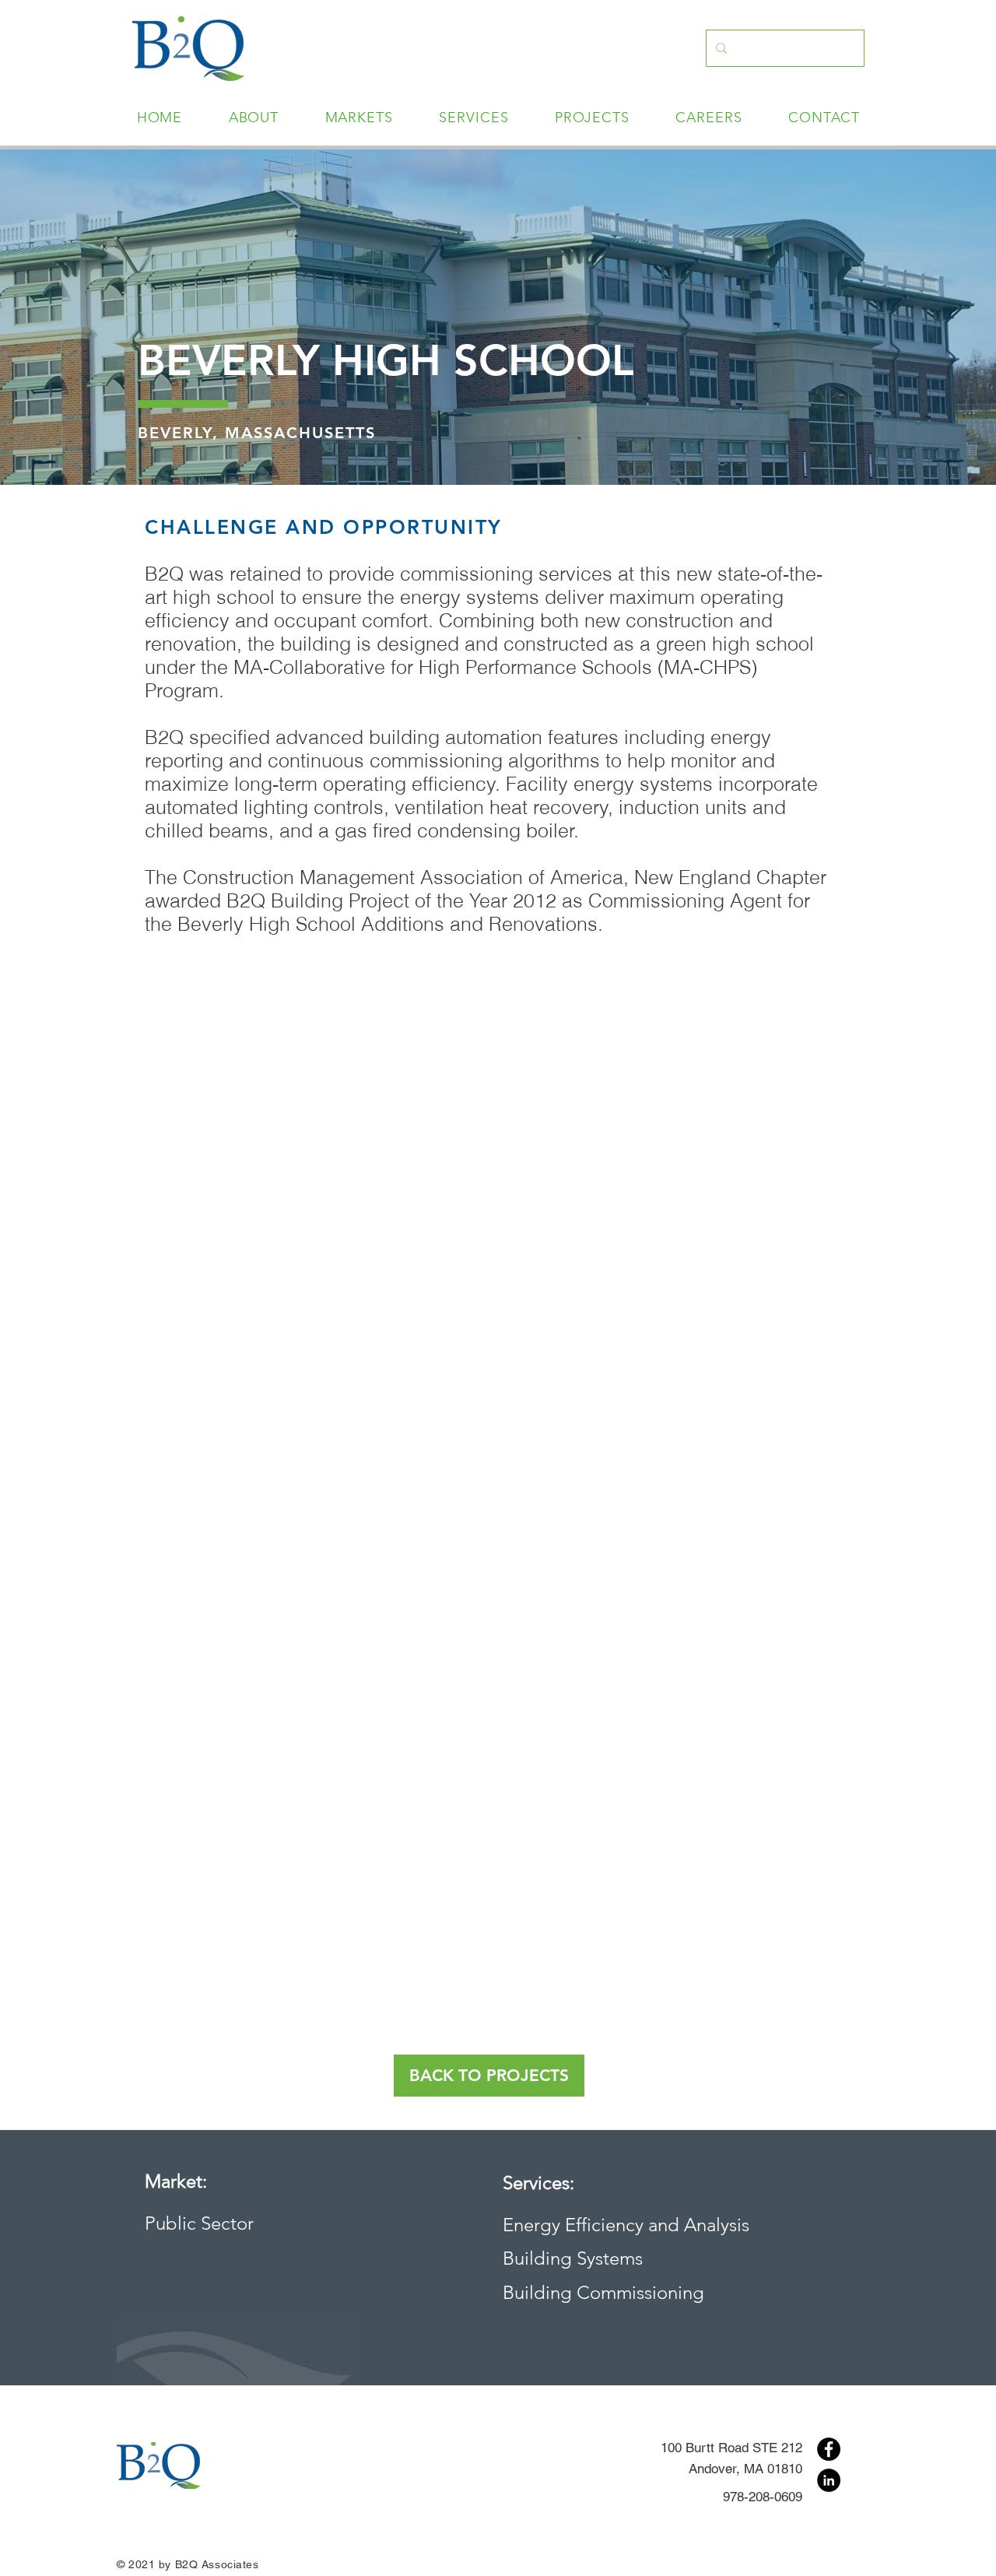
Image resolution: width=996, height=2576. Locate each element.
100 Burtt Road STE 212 (731, 2448)
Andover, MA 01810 (745, 2469)
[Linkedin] (829, 2480)
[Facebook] (829, 2449)
